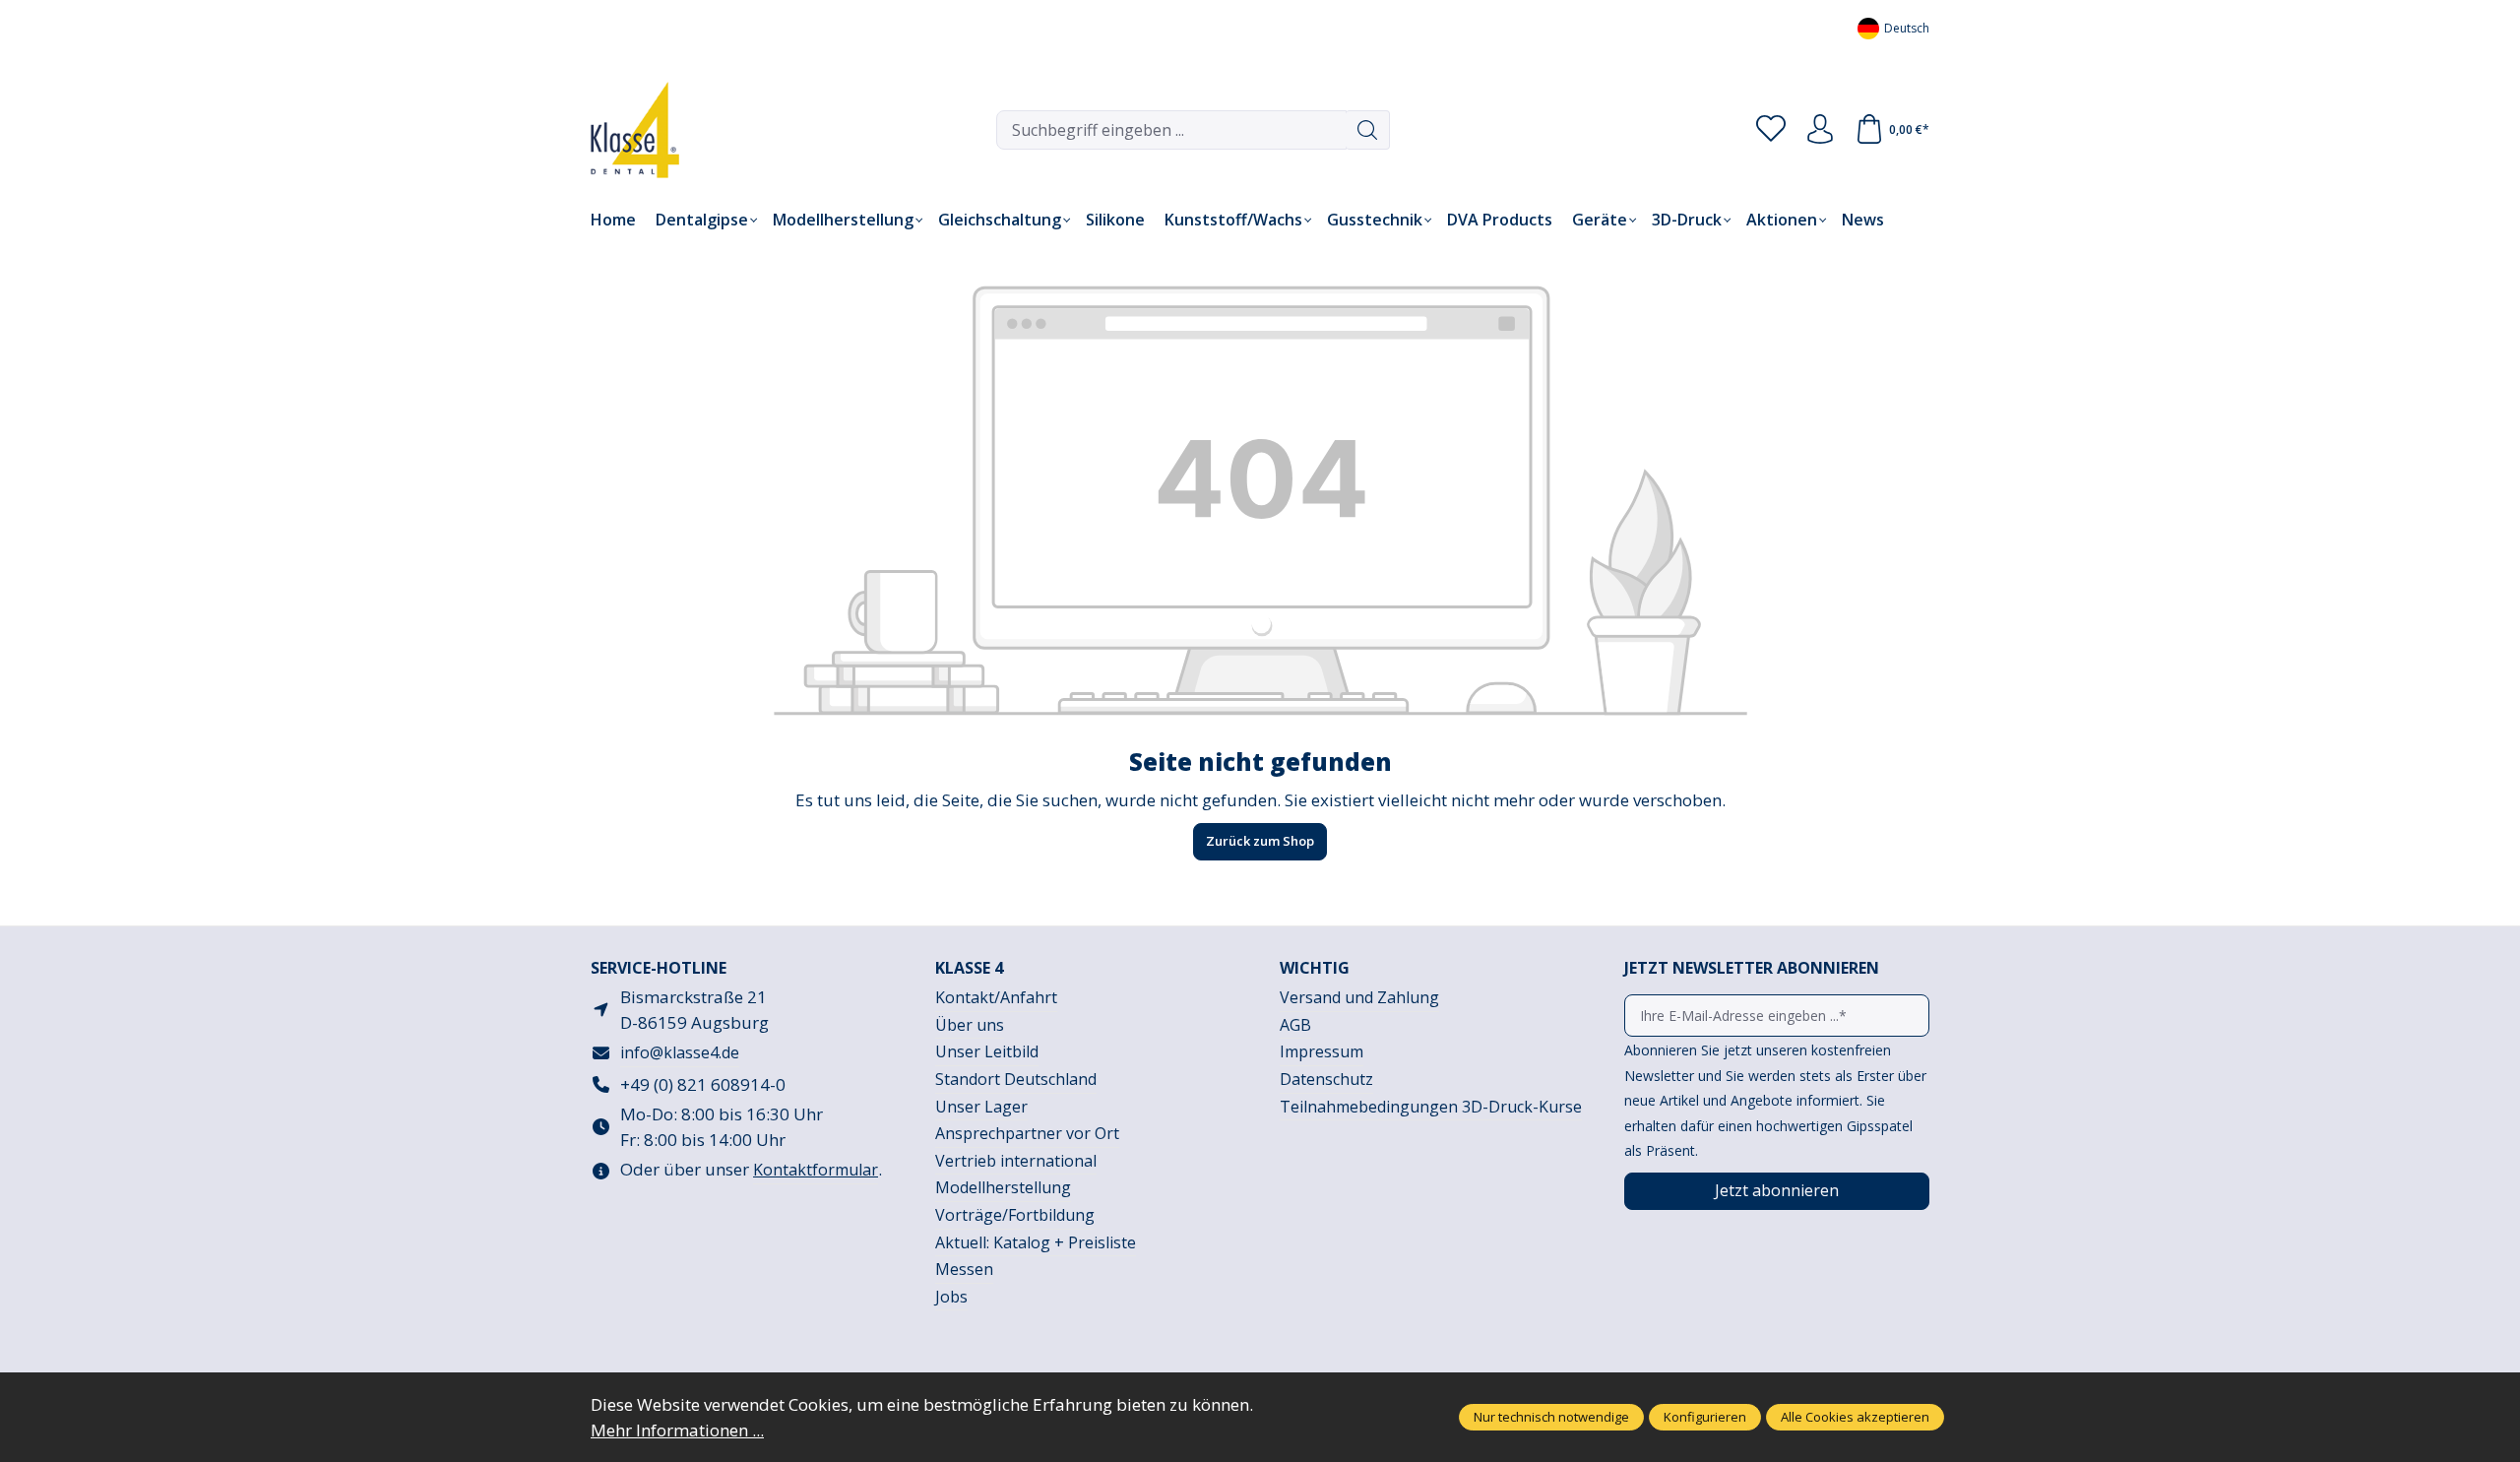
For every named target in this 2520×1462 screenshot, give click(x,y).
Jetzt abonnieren (1777, 1190)
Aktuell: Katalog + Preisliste (1036, 1242)
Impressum (1322, 1051)
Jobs (951, 1297)
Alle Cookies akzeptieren (1855, 1417)
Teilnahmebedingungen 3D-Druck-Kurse (1431, 1107)
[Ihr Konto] (1820, 130)
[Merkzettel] (1771, 130)
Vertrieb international (1016, 1161)
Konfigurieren (1705, 1417)
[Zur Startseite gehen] (620, 130)
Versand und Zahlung (1359, 997)
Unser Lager (981, 1107)
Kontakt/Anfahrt (996, 997)
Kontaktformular (816, 1170)
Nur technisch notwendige (1551, 1417)
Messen (964, 1269)
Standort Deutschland (1016, 1079)
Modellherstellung (1003, 1187)
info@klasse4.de (680, 1052)
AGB (1295, 1025)
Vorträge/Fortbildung (1015, 1215)
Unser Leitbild (987, 1051)
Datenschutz (1326, 1079)
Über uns (970, 1025)
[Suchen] (1368, 130)
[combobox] (1171, 130)
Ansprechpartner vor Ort (1027, 1133)
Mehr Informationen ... (677, 1430)
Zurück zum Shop (1260, 841)
